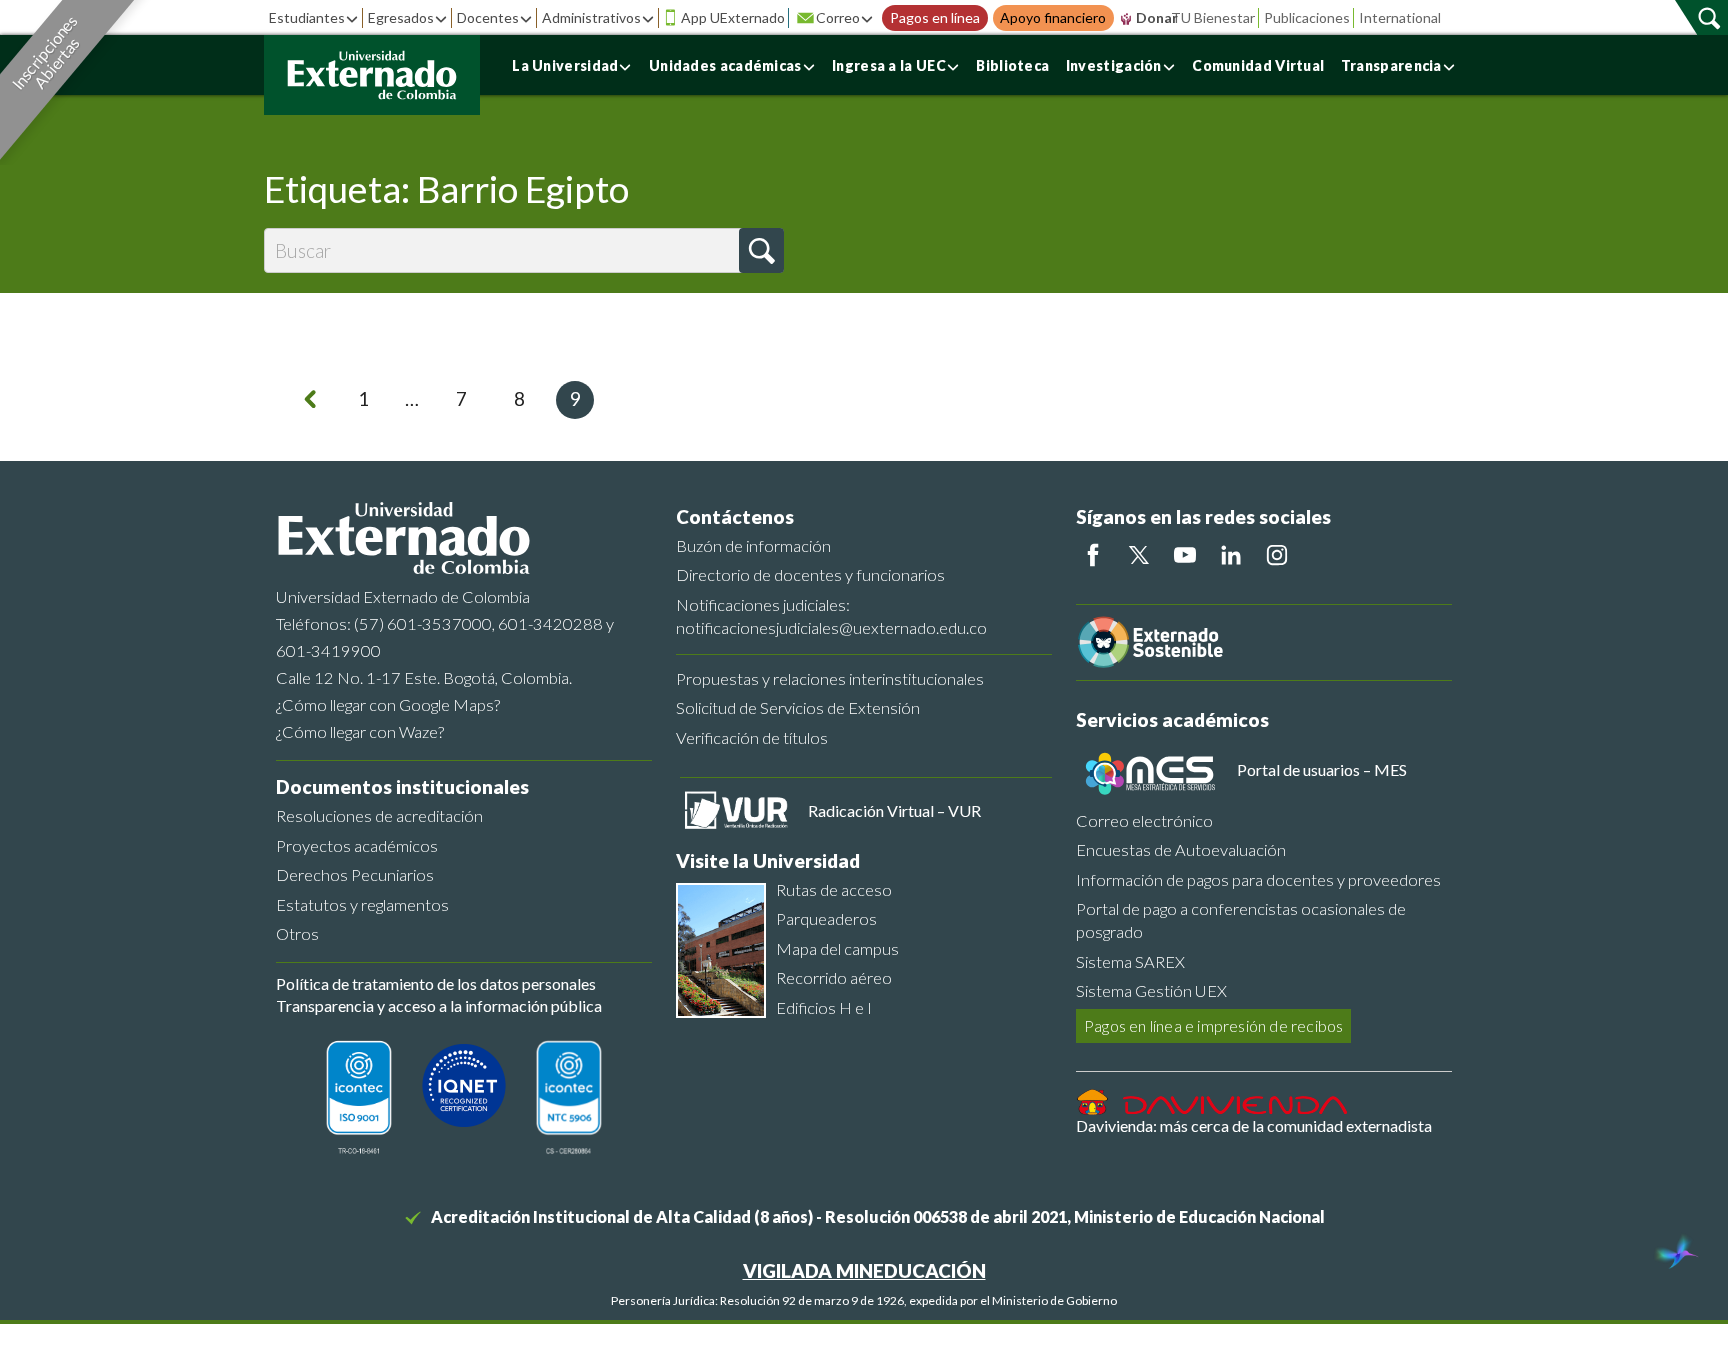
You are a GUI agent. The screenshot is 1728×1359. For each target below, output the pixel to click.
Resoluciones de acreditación (379, 815)
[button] (761, 250)
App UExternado (733, 17)
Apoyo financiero (1053, 18)
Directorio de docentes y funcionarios (810, 574)
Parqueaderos (826, 918)
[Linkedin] (1231, 555)
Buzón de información (753, 545)
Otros (297, 933)
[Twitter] (1139, 555)
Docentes (488, 17)
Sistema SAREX (1130, 961)
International (1400, 17)
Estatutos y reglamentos (362, 904)
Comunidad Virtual (1258, 65)
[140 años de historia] (1676, 1254)
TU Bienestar (1213, 17)
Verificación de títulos (752, 737)
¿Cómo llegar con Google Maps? (388, 704)
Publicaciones (1307, 17)
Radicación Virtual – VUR (894, 810)
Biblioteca (1012, 65)
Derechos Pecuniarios (355, 874)
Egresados (401, 17)
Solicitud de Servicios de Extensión (798, 707)
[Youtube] (1185, 555)
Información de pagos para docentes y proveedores (1258, 879)
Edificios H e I (824, 1007)
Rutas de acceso (834, 889)
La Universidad (565, 65)
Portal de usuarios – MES (1322, 769)
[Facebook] (1093, 555)
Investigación (1114, 65)
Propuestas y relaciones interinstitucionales (830, 678)
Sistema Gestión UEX (1151, 990)
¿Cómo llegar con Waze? (360, 731)
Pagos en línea (935, 18)
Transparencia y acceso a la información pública (439, 1005)
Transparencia (1391, 65)
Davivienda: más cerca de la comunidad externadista (1254, 1125)
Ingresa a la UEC (889, 65)
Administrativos (591, 17)
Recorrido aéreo (834, 977)
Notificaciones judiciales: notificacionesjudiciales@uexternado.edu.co (831, 616)
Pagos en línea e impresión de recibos (1213, 1025)
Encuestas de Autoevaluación (1181, 849)
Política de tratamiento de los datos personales (436, 983)
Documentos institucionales (402, 786)
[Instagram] (1277, 555)
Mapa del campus (837, 948)
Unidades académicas (725, 65)
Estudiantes (307, 17)
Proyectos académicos (357, 845)
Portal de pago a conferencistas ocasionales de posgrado (1241, 920)
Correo (838, 17)
